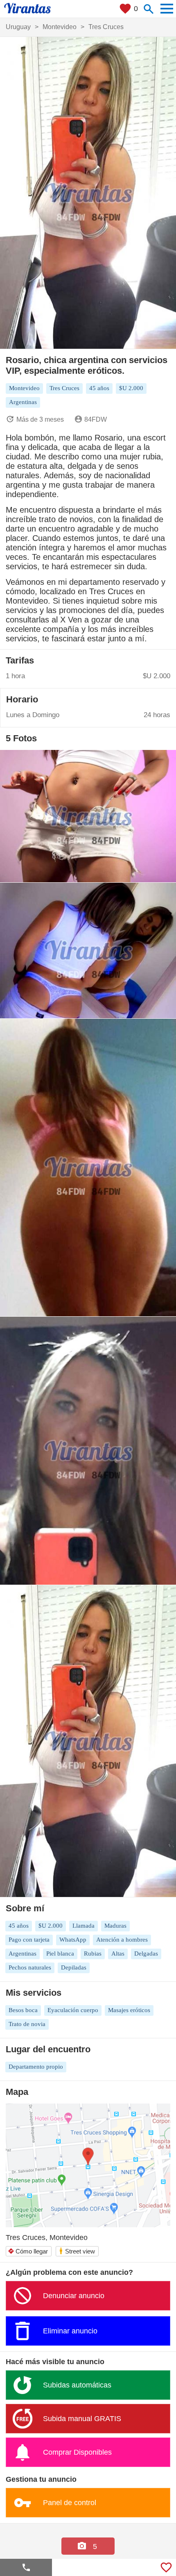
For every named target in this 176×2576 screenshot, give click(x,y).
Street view (77, 2251)
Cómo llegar (28, 2251)
